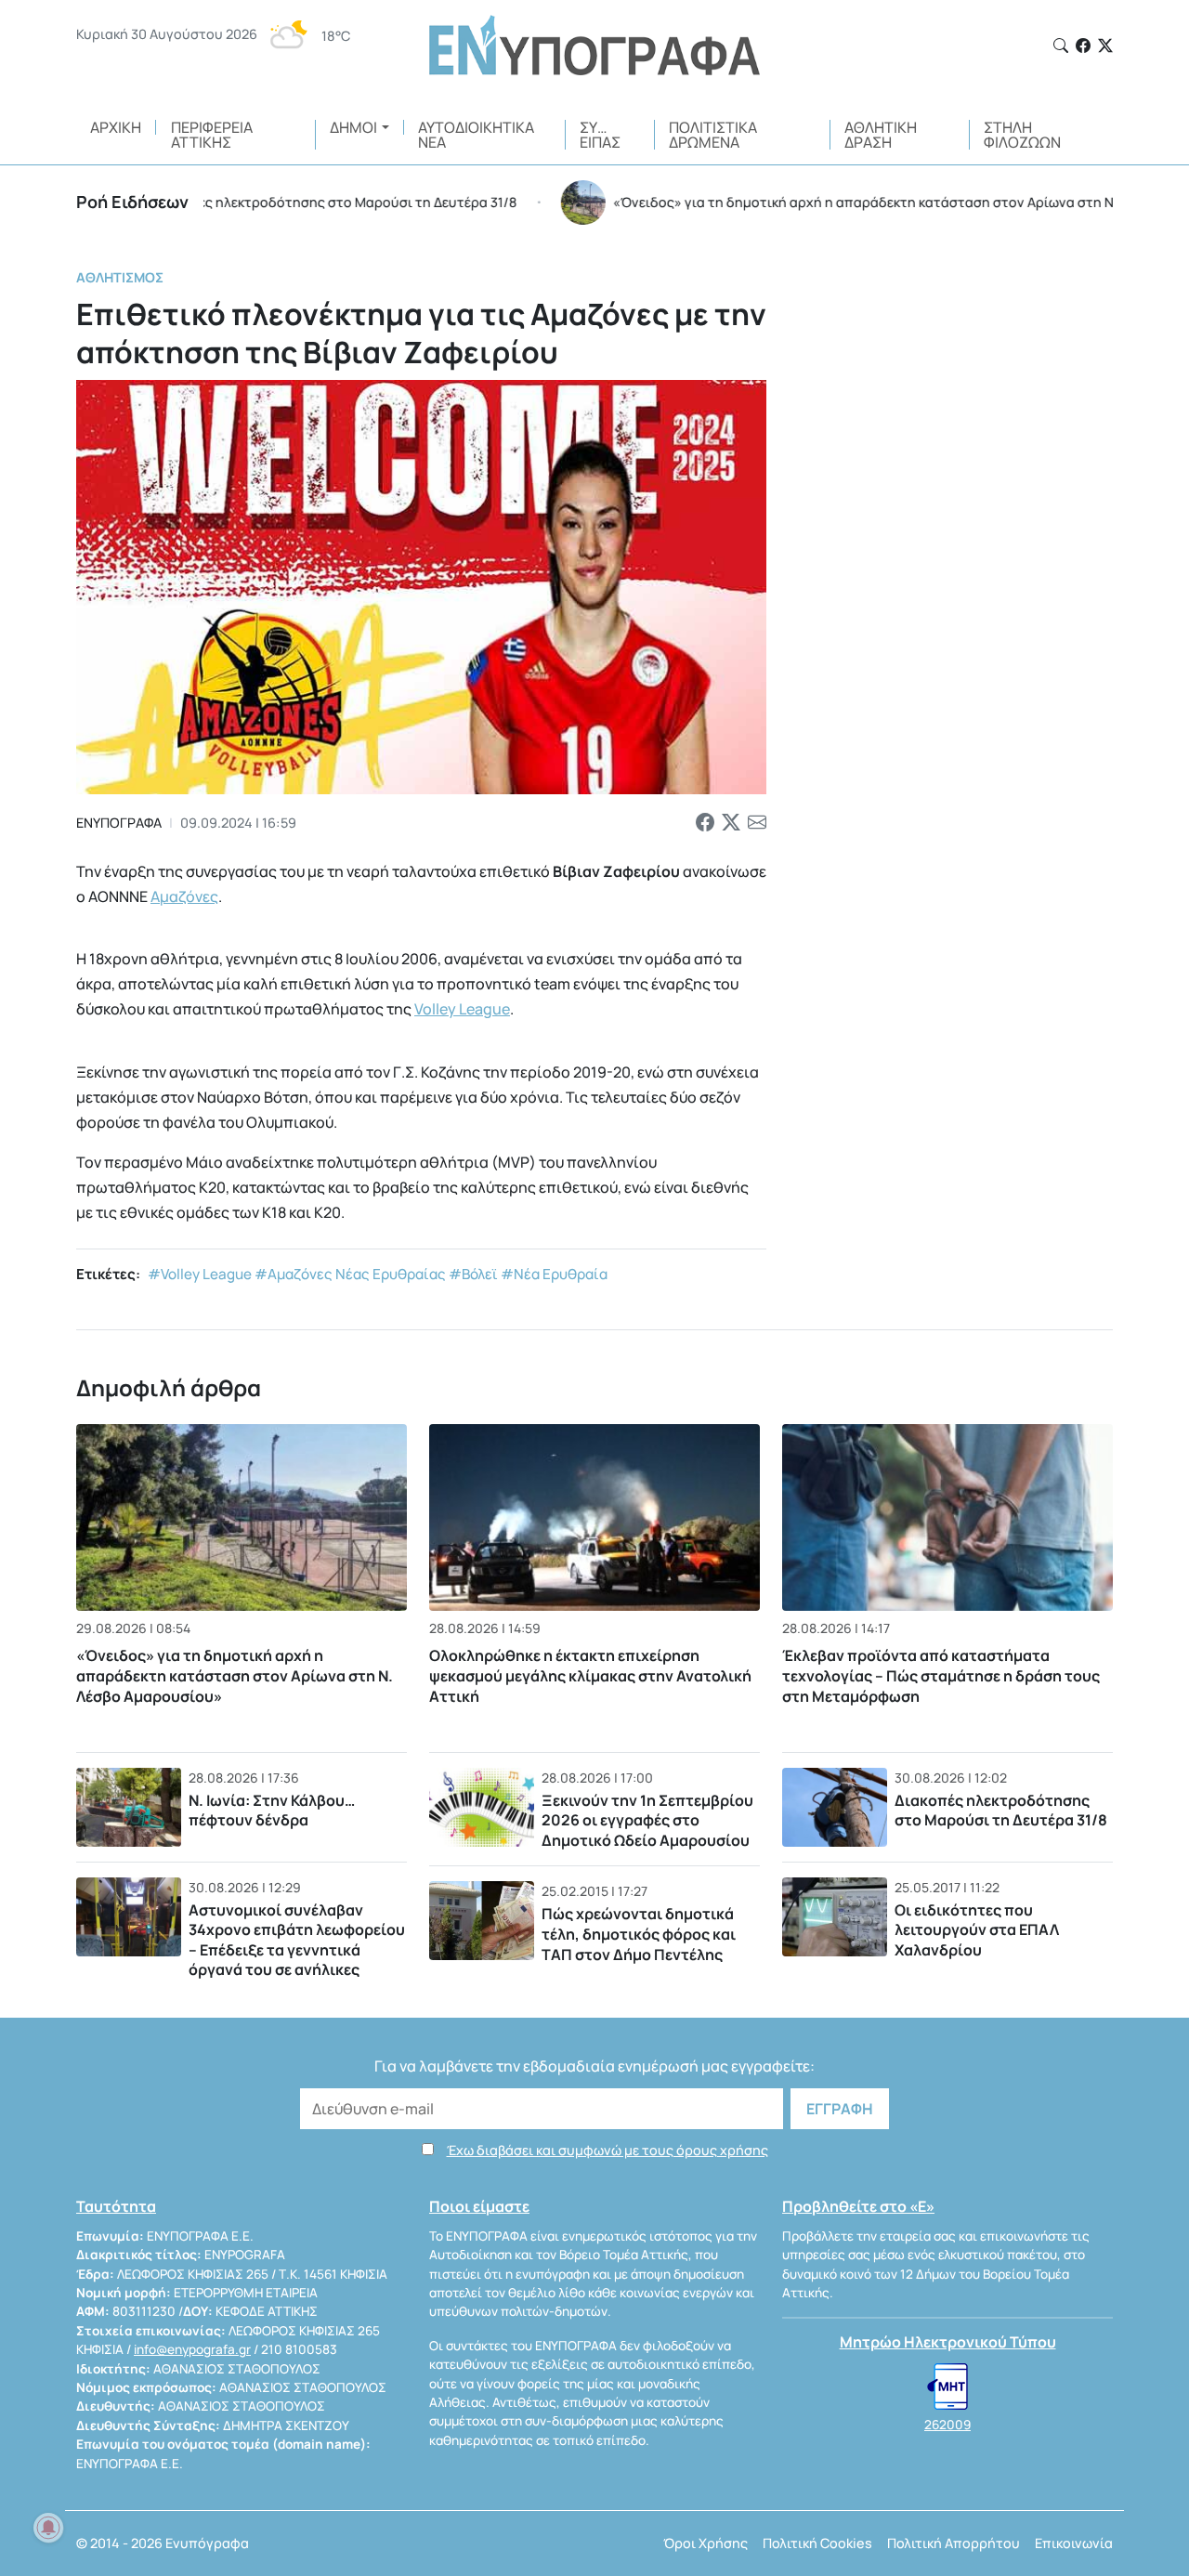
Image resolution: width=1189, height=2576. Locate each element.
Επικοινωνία (1074, 2543)
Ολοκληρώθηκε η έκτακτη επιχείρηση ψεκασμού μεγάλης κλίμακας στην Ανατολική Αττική (590, 1676)
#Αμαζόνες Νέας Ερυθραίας (350, 1274)
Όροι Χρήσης (706, 2543)
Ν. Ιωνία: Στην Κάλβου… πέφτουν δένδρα (272, 1811)
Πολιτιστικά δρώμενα (713, 135)
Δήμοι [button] (353, 127)
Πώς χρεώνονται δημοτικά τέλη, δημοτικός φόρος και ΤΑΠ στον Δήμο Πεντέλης (639, 1934)
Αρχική (116, 127)
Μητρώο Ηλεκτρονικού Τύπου (948, 2342)
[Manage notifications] (48, 2528)
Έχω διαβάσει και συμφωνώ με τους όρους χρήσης (608, 2150)
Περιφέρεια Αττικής (212, 135)
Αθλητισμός (120, 277)
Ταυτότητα (116, 2206)
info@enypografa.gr (192, 2349)
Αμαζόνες (184, 896)
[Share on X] (731, 823)
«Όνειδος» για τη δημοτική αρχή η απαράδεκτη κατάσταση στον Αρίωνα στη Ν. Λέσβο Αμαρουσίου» (235, 1676)
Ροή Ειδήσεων (132, 202)
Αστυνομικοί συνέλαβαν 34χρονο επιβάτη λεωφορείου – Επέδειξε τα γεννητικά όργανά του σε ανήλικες (297, 1940)
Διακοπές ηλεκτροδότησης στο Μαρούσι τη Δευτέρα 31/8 (1001, 1811)
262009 (947, 2425)
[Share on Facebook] (705, 823)
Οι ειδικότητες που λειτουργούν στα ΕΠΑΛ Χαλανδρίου (977, 1930)
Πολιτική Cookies (817, 2543)
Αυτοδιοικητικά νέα (476, 135)
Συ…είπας (600, 135)
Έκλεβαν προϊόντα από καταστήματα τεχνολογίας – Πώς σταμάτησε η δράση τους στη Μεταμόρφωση (941, 1676)
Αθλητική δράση (881, 135)
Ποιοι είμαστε (479, 2206)
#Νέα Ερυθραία (554, 1274)
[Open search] (1061, 46)
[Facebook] (1083, 46)
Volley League (462, 1009)
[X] (1105, 46)
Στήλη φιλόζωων (1022, 135)
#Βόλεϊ (473, 1274)
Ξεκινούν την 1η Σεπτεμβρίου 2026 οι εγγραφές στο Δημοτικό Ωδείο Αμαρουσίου (647, 1820)
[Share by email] (757, 823)
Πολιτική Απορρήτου (954, 2543)
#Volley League (200, 1274)
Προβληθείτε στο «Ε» (858, 2206)
